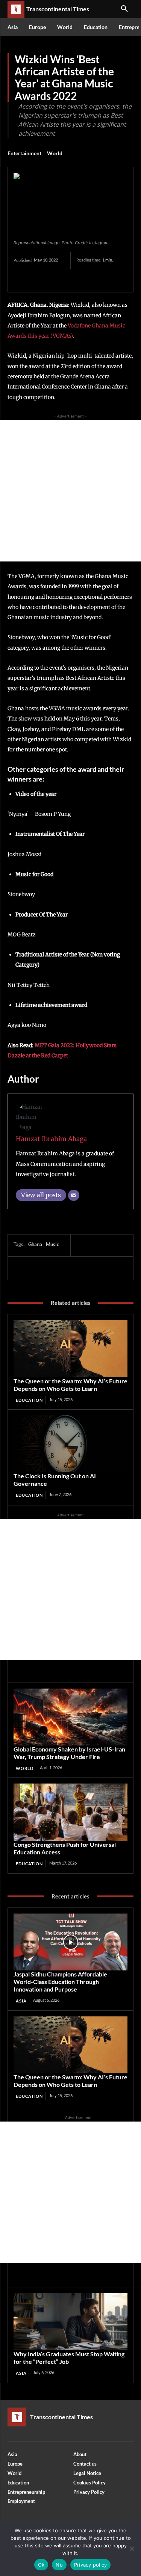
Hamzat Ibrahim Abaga (51, 1139)
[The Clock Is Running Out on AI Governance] (70, 1444)
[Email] (74, 1195)
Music (52, 1244)
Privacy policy (91, 2565)
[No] (132, 2548)
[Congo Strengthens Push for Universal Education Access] (70, 1812)
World (55, 153)
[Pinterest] (56, 280)
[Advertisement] (70, 491)
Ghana (35, 1244)
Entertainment (24, 153)
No (59, 2565)
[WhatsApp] (73, 280)
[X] (38, 280)
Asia (21, 2001)
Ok (41, 2565)
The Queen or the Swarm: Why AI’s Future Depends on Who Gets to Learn (70, 1385)
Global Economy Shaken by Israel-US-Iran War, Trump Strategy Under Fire (69, 1753)
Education (29, 1400)
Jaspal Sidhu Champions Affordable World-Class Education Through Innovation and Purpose (60, 1982)
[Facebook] (21, 280)
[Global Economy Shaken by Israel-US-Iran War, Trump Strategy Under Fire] (70, 1717)
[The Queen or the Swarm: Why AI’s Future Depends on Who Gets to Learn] (70, 1349)
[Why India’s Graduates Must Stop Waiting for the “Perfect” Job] (70, 2322)
